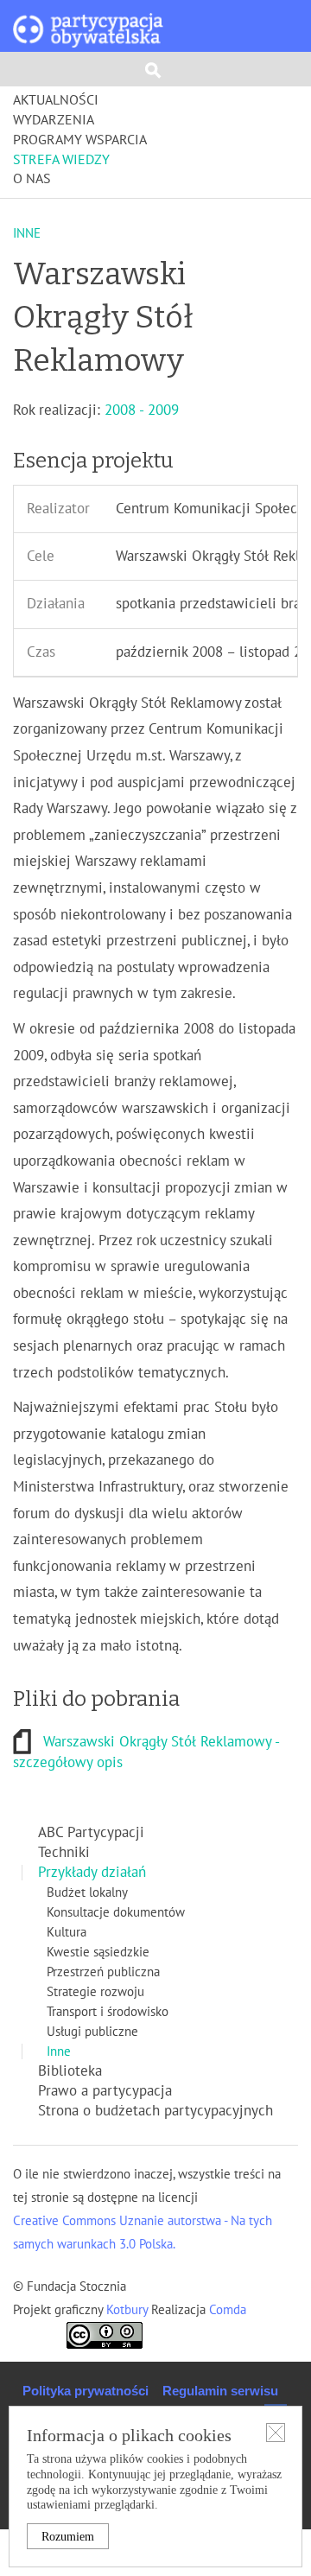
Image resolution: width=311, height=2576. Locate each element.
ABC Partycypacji (91, 1833)
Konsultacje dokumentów (116, 1912)
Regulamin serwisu (220, 2391)
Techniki (64, 1853)
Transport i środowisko (108, 2012)
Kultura (67, 1932)
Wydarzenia (54, 120)
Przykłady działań (92, 1873)
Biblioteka (70, 2071)
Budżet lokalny (87, 1892)
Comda (226, 2310)
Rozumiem (68, 2537)
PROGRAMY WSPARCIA (80, 140)
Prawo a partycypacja (105, 2091)
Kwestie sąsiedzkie (98, 1952)
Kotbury (129, 2310)
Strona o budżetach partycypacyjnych (155, 2111)
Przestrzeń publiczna (103, 1972)
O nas (32, 179)
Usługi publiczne (92, 2032)
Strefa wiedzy (61, 160)
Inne (59, 2051)
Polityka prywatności (86, 2391)
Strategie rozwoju (95, 1992)
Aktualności (56, 100)
